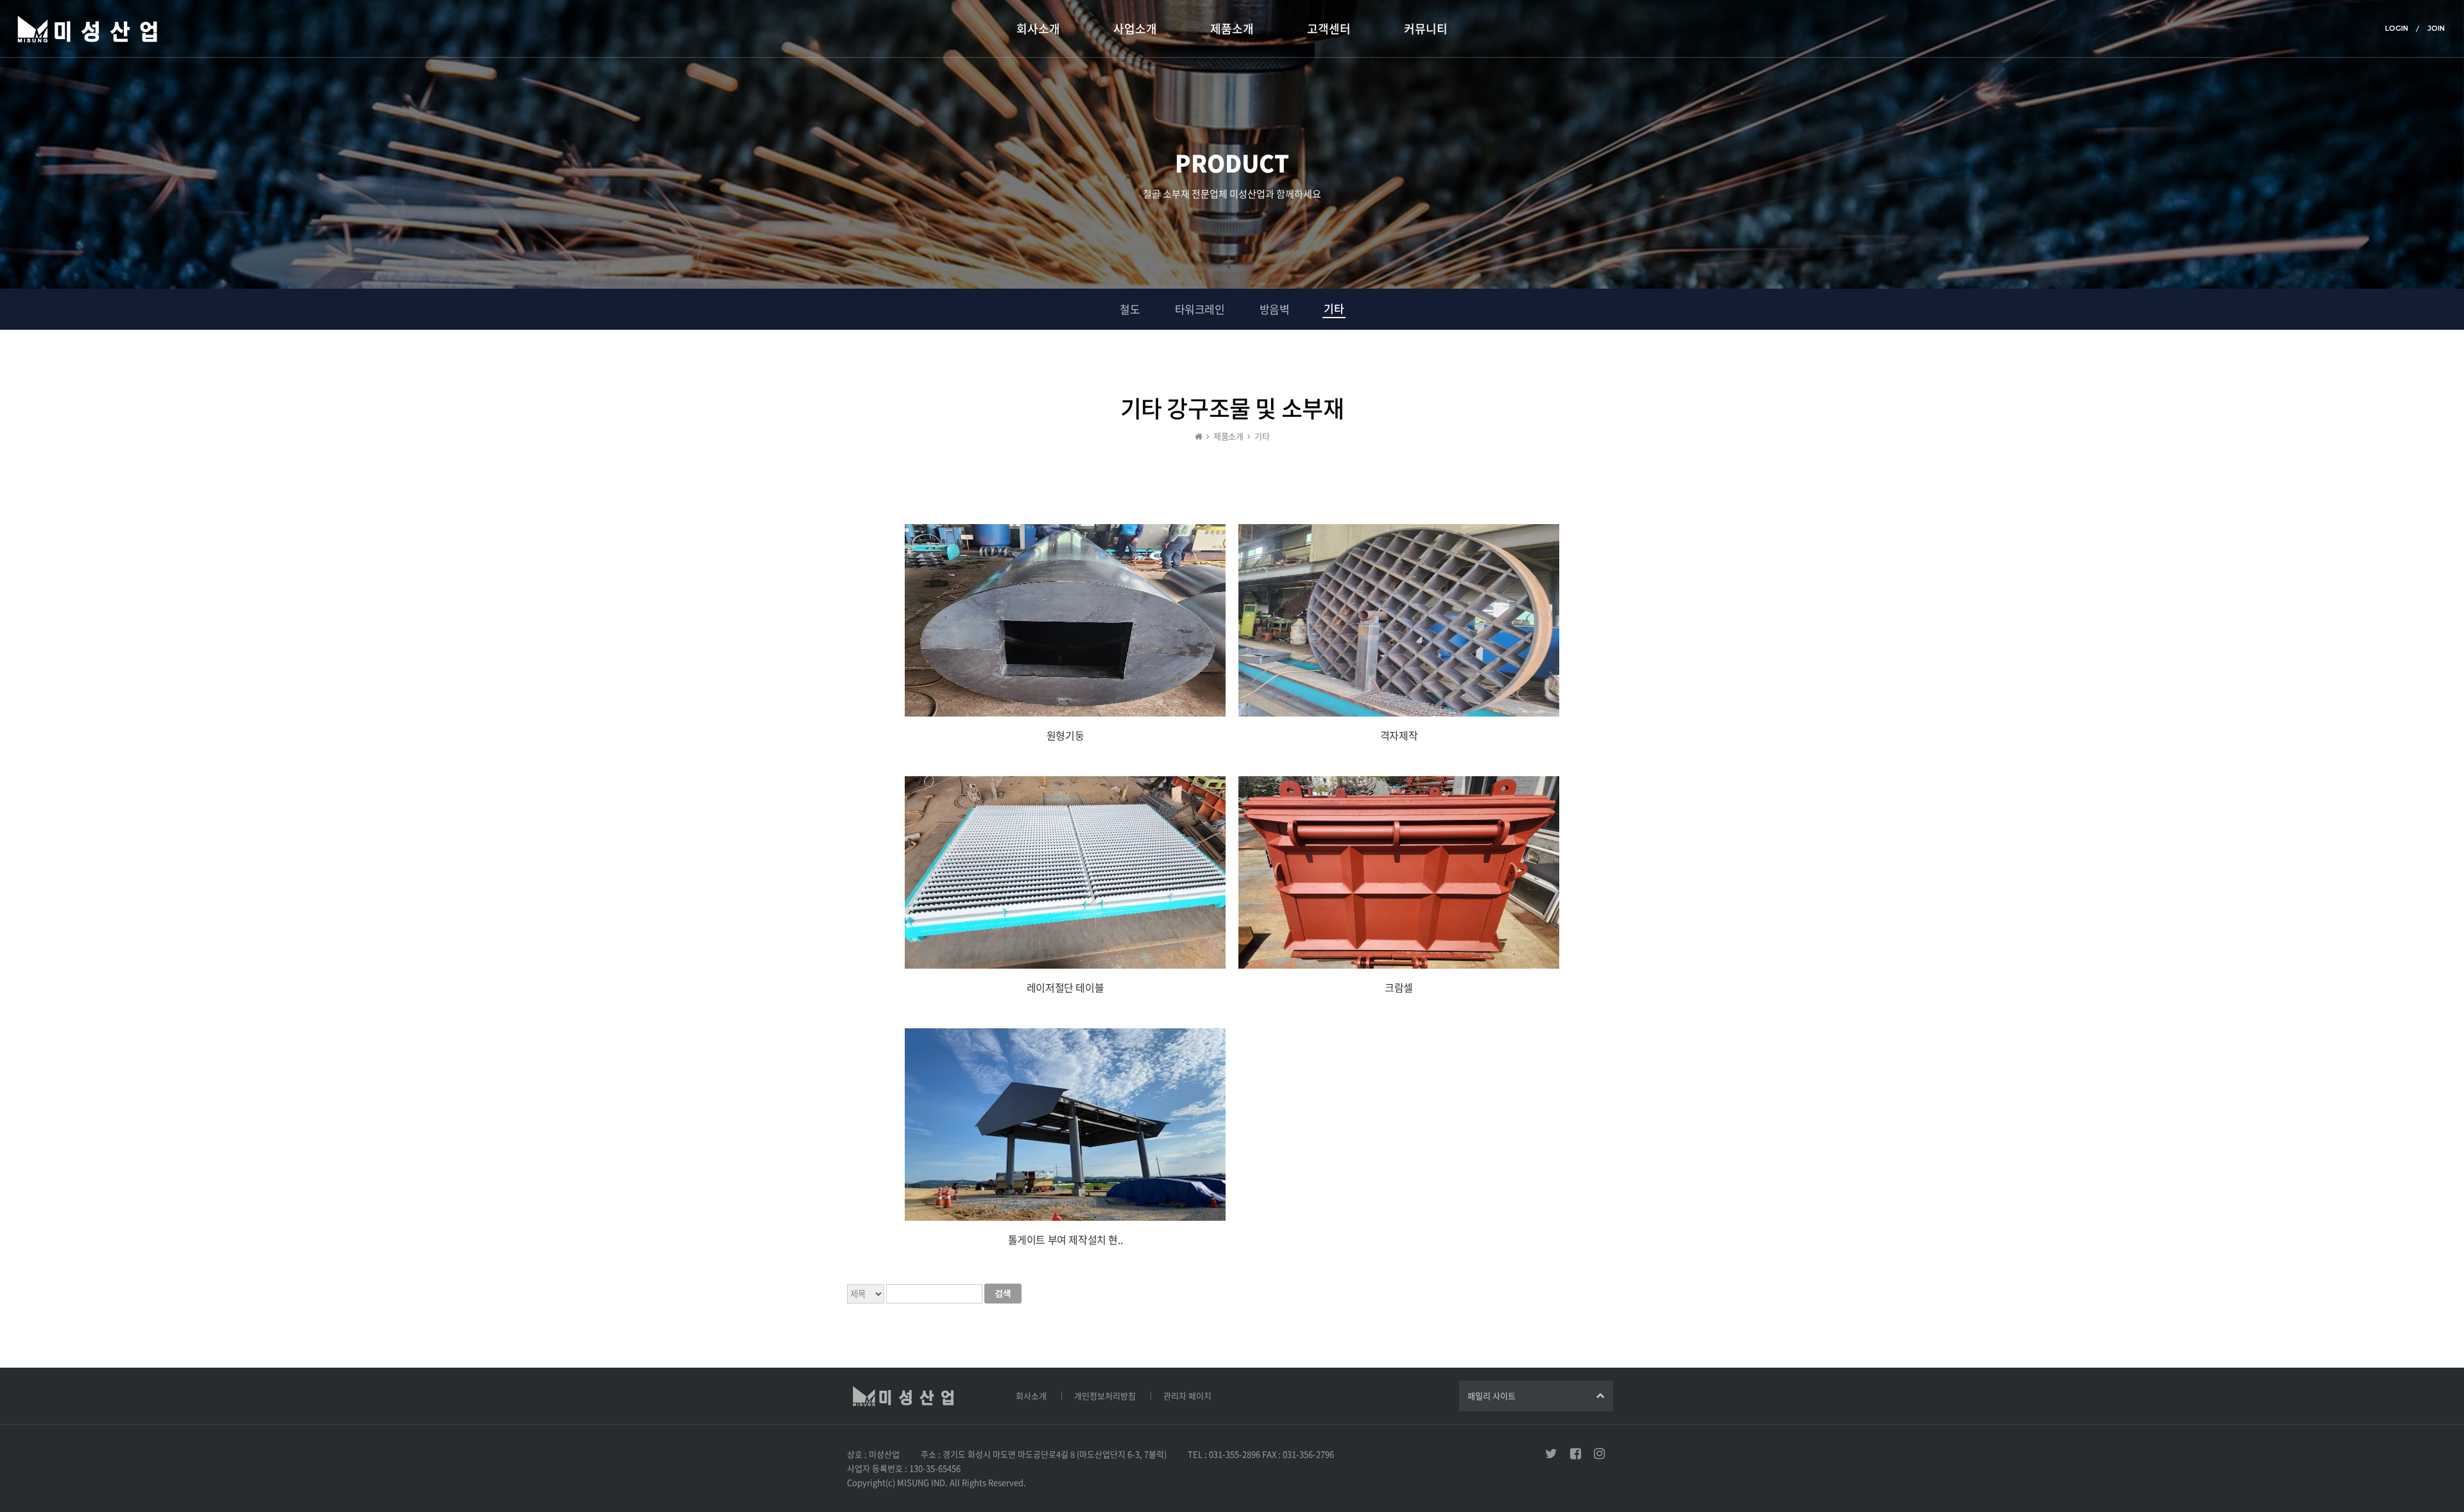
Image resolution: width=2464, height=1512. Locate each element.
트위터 (1551, 1454)
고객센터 (1329, 29)
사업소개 (1135, 29)
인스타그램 (1599, 1454)
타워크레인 (1200, 309)
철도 (1130, 309)
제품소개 (1232, 29)
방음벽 (1275, 309)
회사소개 (1038, 29)
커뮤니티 (1426, 29)
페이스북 (1576, 1454)
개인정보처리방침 (1105, 1396)
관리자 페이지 (1187, 1396)
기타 (1334, 308)
